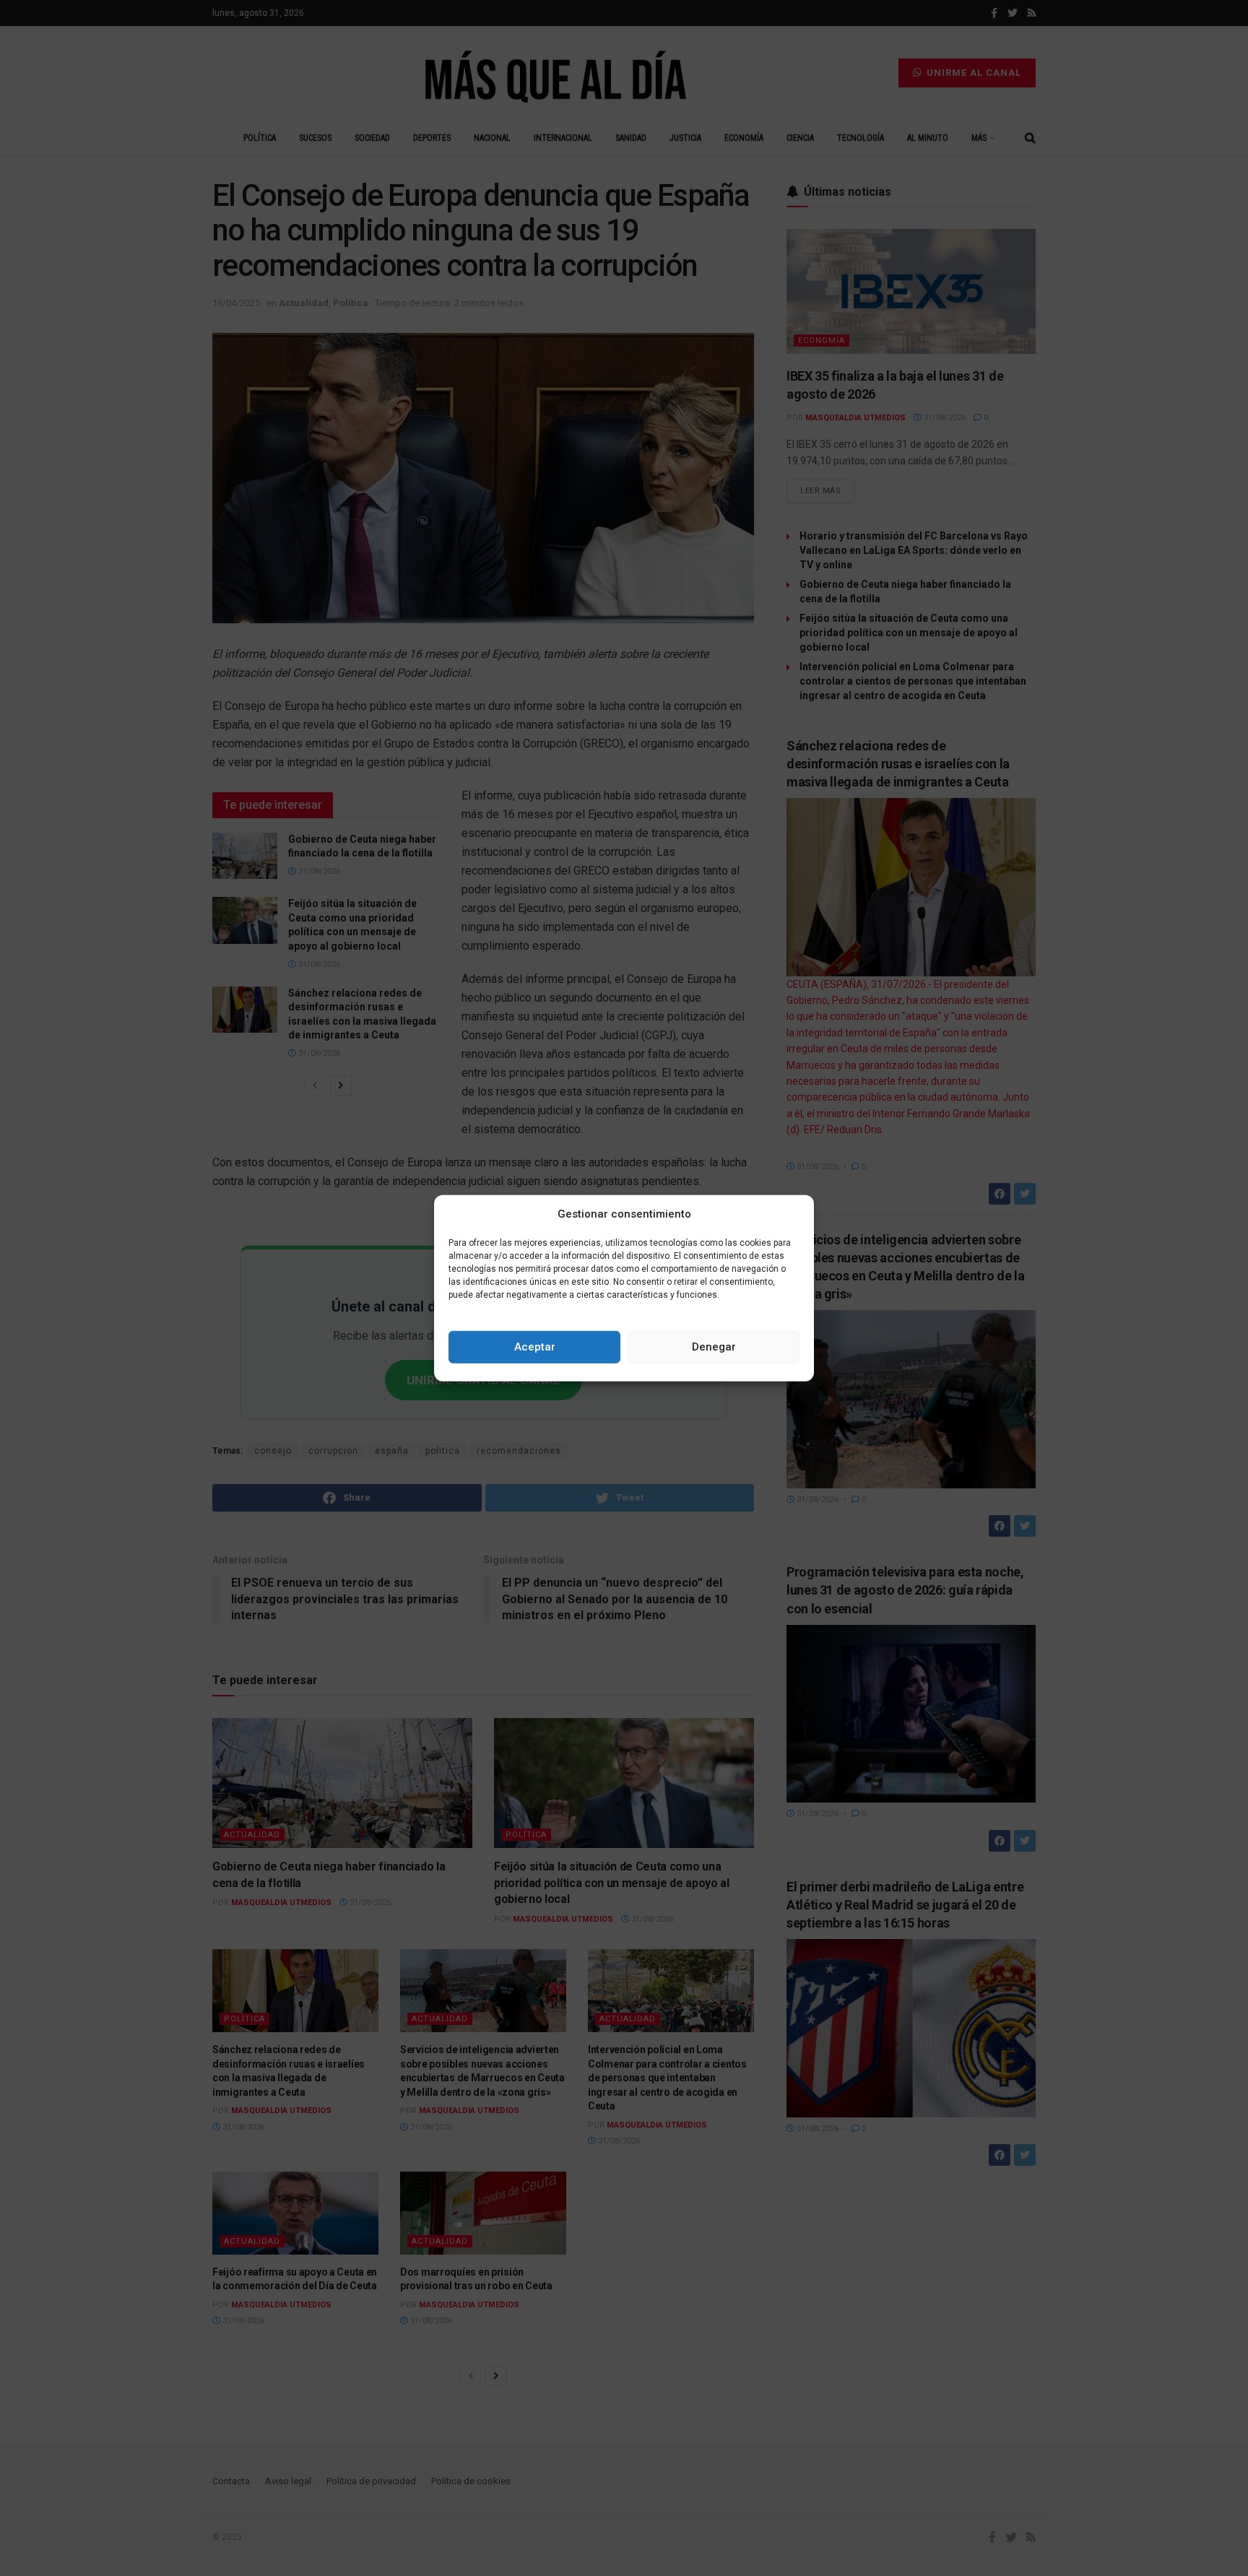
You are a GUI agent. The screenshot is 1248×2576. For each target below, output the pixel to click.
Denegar (714, 1347)
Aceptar (535, 1347)
